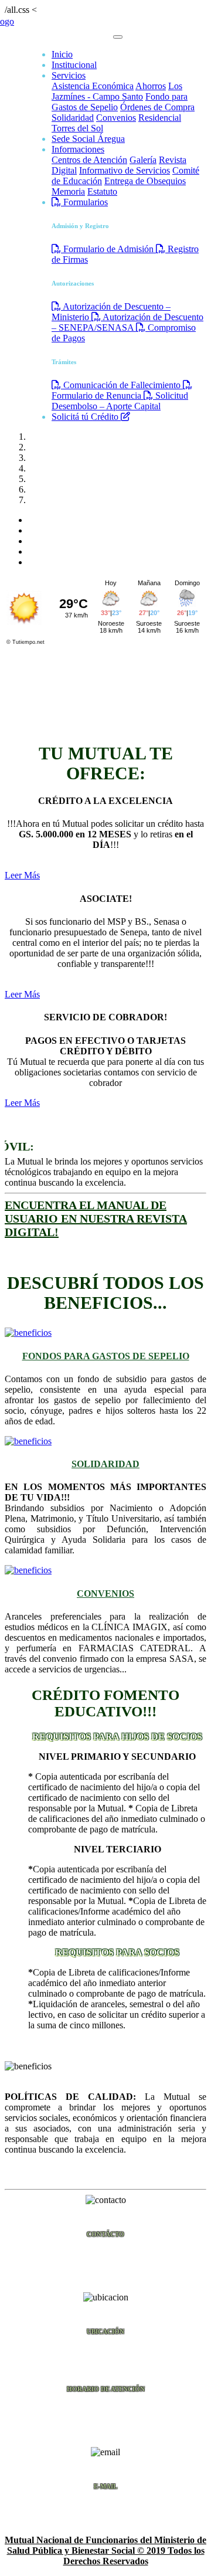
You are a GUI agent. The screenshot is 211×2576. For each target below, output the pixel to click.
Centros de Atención (89, 160)
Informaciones (78, 149)
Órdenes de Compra (157, 107)
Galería (143, 160)
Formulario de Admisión (108, 249)
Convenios (116, 118)
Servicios (69, 75)
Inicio (62, 54)
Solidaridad (73, 118)
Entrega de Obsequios (145, 181)
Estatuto (102, 191)
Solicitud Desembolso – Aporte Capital (120, 401)
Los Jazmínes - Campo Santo (117, 91)
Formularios (84, 202)
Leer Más (22, 875)
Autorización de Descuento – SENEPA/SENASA (127, 322)
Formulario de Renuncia (98, 396)
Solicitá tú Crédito (86, 417)
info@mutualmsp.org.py (105, 2509)
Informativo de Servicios (125, 170)
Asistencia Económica (93, 86)
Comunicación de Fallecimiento (122, 385)
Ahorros (151, 86)
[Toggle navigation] (118, 37)
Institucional (74, 65)
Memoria (68, 191)
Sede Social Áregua (88, 139)
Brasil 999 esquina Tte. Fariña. (105, 2355)
